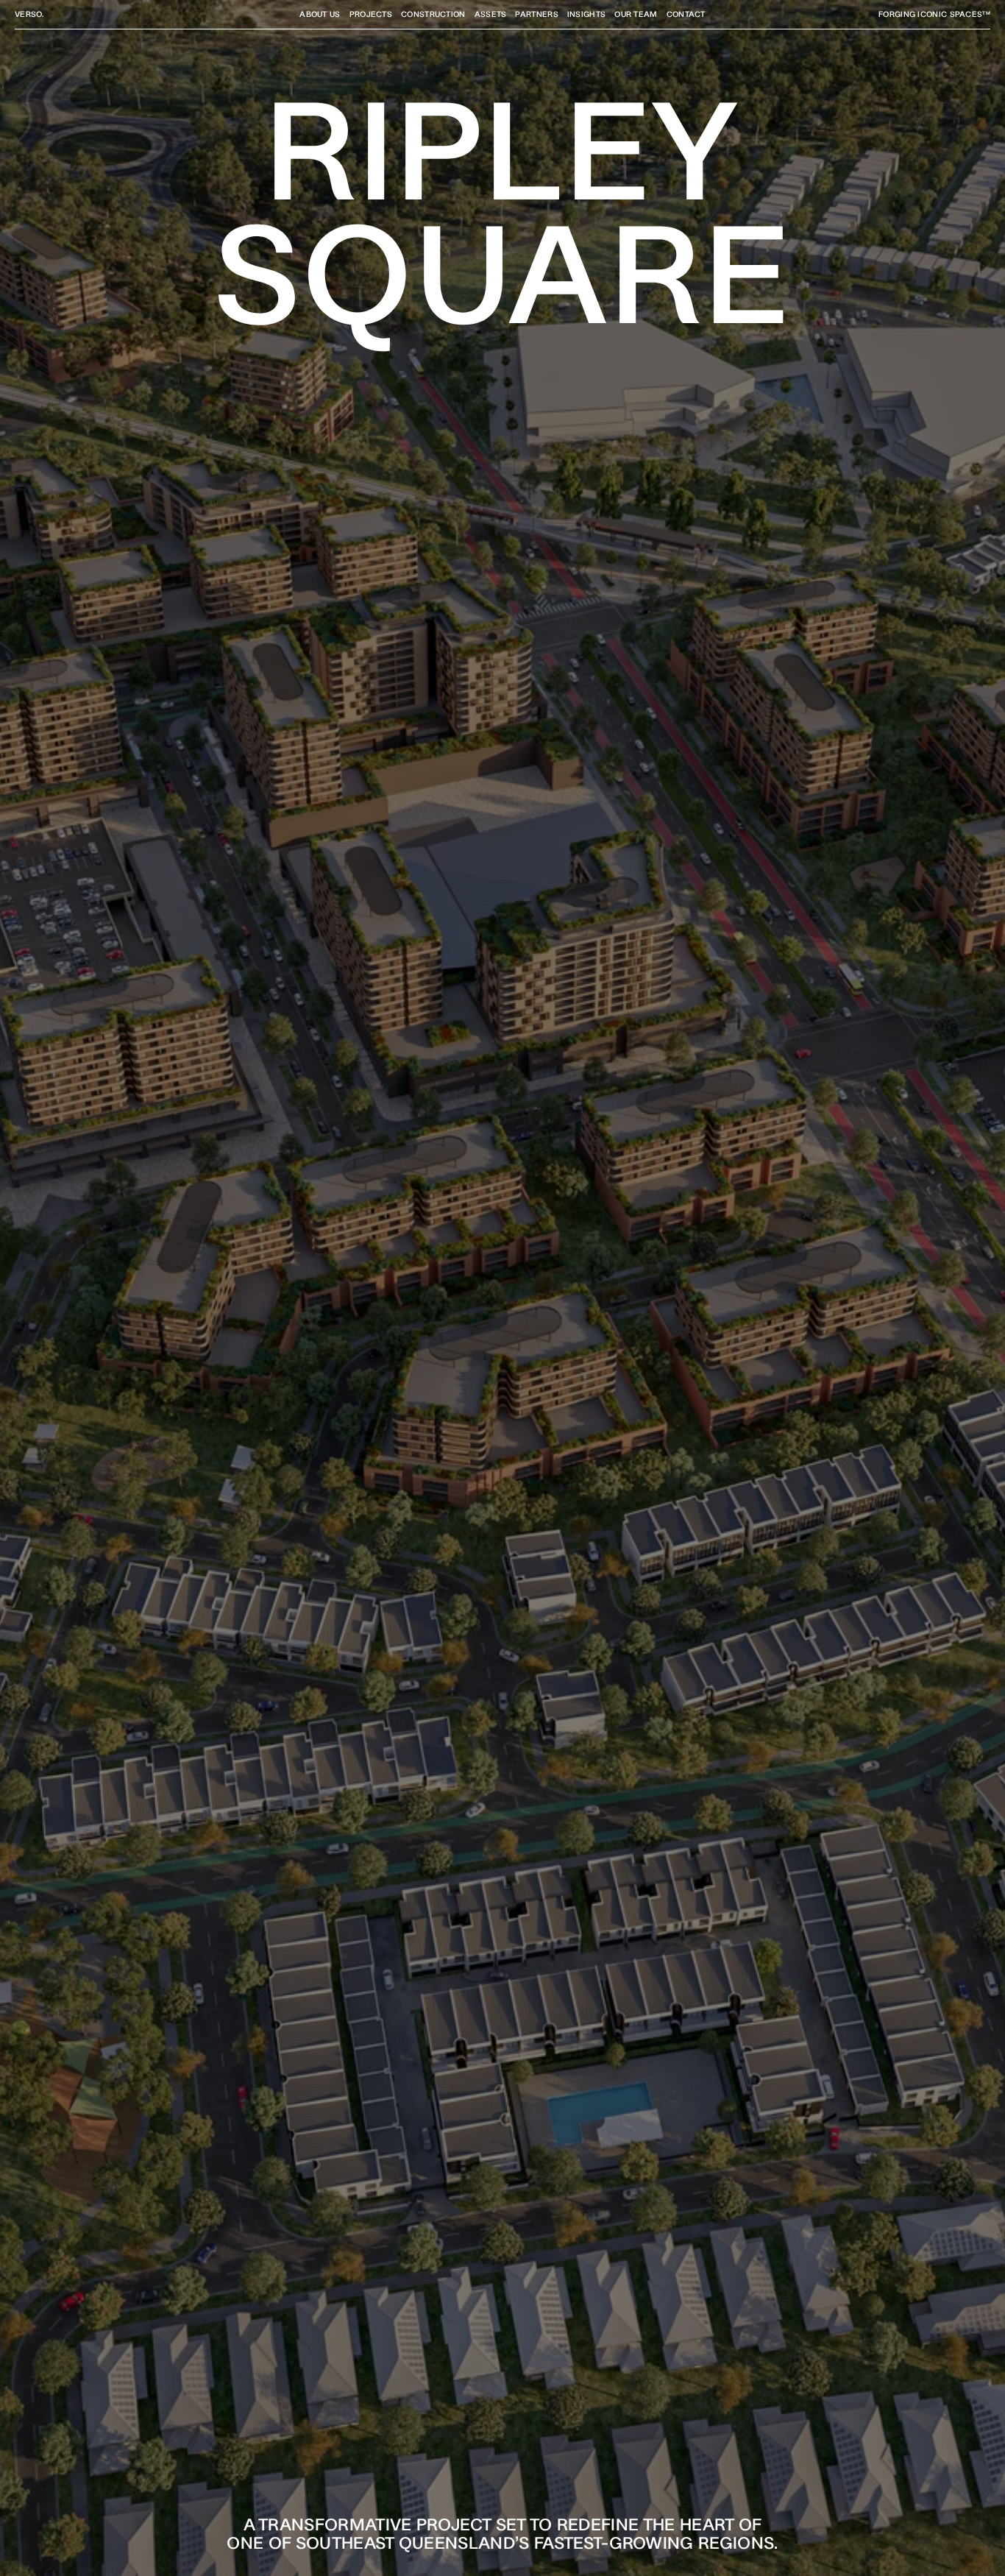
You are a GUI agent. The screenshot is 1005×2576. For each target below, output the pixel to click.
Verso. (29, 14)
